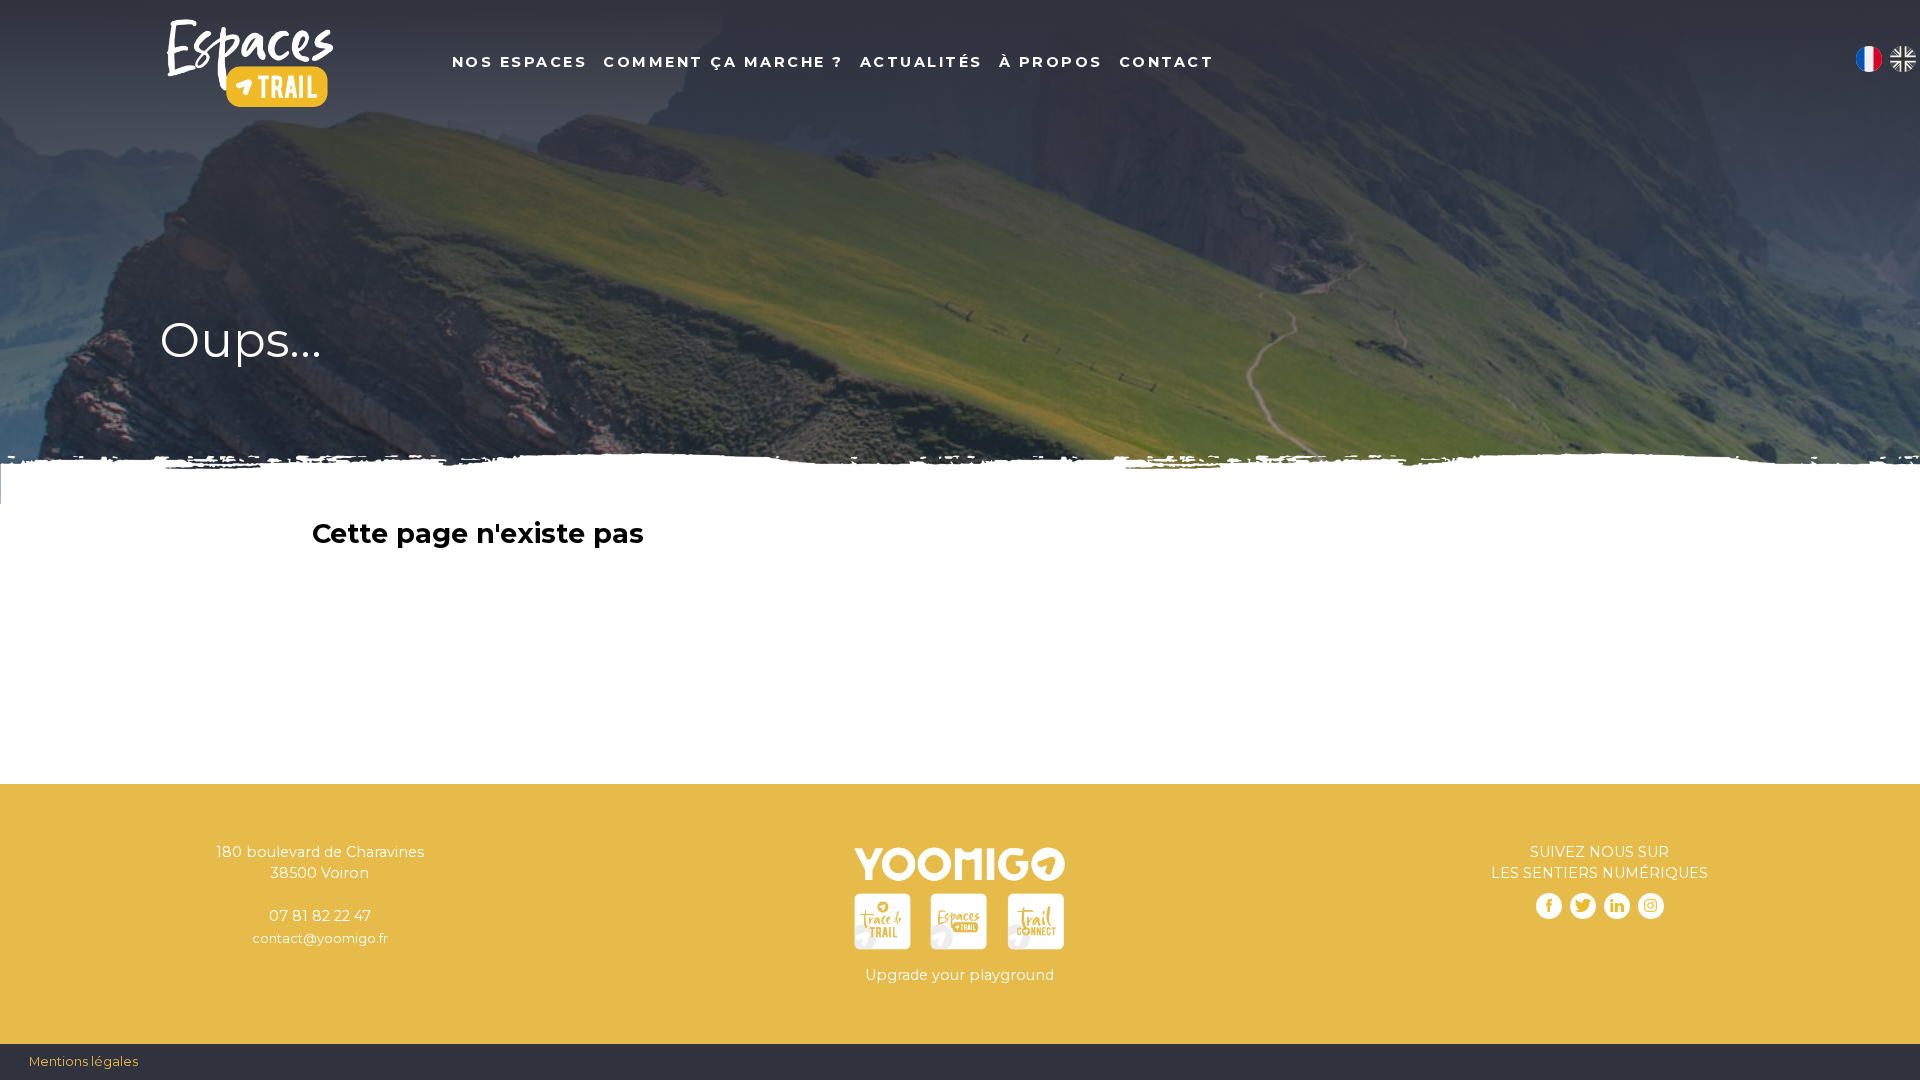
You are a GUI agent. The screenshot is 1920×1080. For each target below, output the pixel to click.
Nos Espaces (520, 62)
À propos (1051, 62)
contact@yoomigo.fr (320, 938)
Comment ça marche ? (723, 62)
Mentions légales (83, 1061)
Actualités (921, 62)
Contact (1167, 62)
